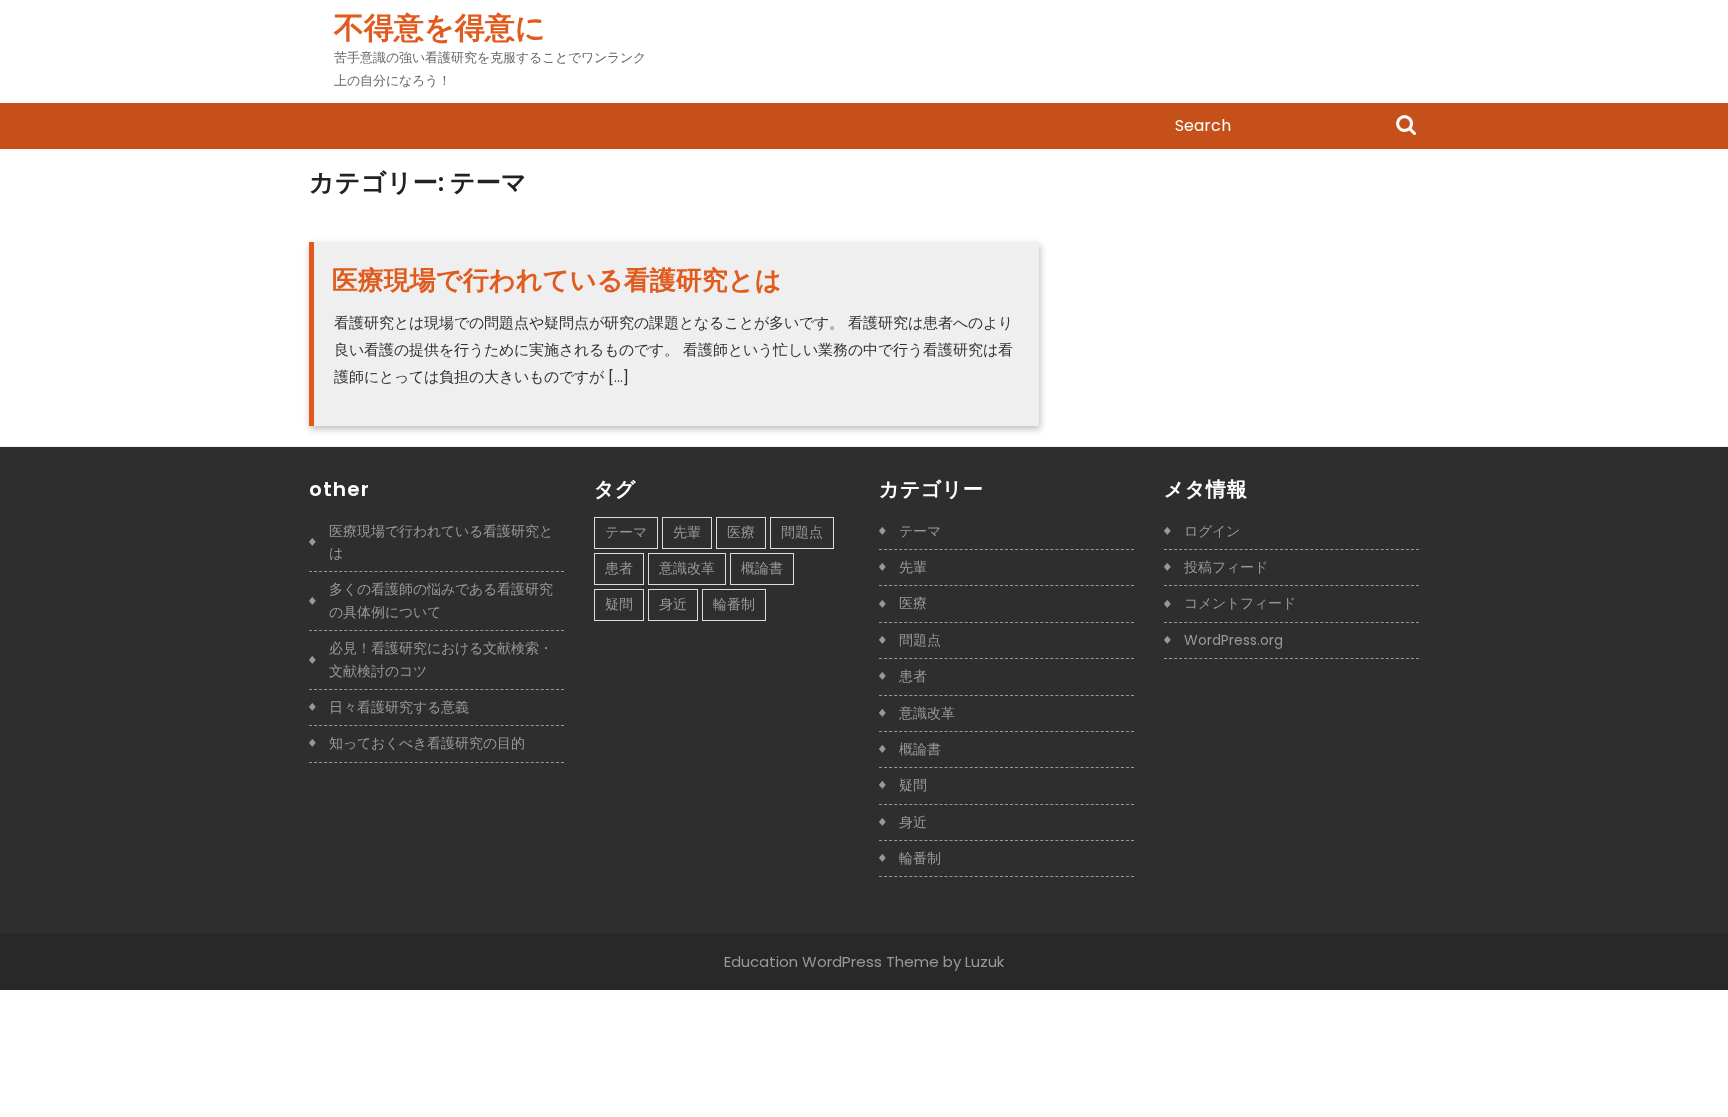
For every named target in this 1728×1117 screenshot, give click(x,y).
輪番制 (734, 604)
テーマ (626, 532)
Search (1406, 127)
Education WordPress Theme (831, 961)
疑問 (619, 604)
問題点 (802, 532)
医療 (741, 532)
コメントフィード (1240, 603)
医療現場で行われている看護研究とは (557, 280)
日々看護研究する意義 (399, 707)
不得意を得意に (440, 27)
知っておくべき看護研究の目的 (427, 743)
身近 (673, 604)
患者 (619, 568)
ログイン (1212, 531)
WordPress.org (1233, 640)
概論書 (762, 568)
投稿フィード (1226, 567)
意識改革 (687, 568)
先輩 (687, 532)
